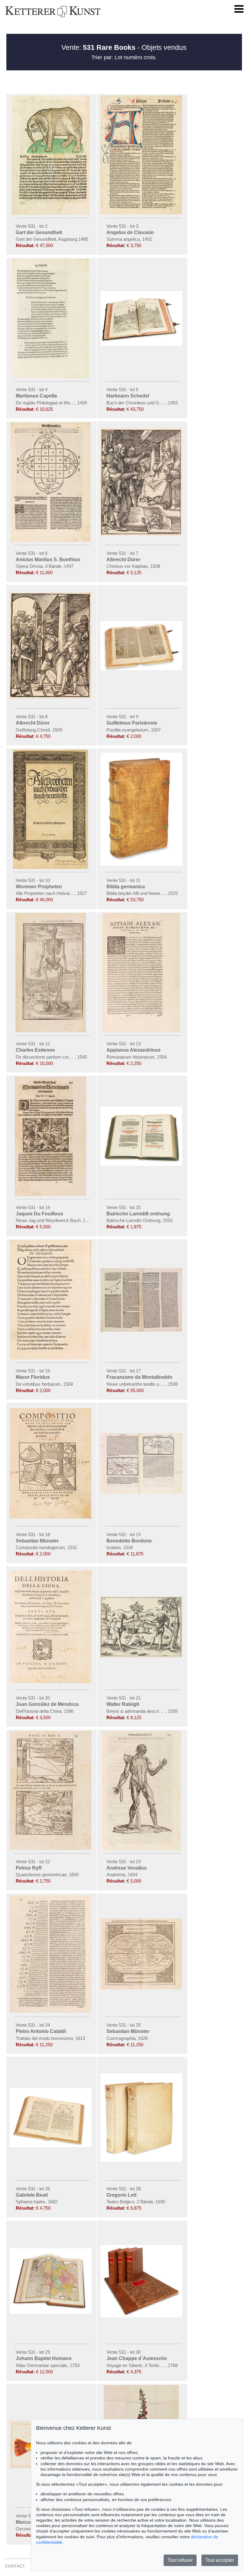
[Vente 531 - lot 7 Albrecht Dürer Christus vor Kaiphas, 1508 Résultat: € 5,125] (142, 534)
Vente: (98, 47)
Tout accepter (220, 2560)
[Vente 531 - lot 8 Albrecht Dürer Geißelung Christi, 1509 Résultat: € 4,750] (51, 697)
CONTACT (15, 2566)
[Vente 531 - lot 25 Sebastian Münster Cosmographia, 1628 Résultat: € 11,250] (142, 1988)
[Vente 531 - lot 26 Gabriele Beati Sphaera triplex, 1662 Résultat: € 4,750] (51, 2146)
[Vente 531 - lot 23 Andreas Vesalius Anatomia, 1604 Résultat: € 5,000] (142, 1849)
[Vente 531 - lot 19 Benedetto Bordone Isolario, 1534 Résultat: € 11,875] (142, 1492)
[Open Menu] (239, 9)
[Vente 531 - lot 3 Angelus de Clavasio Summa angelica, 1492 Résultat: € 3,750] (142, 213)
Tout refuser (180, 2560)
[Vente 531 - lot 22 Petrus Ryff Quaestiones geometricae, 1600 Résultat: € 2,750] (51, 1848)
